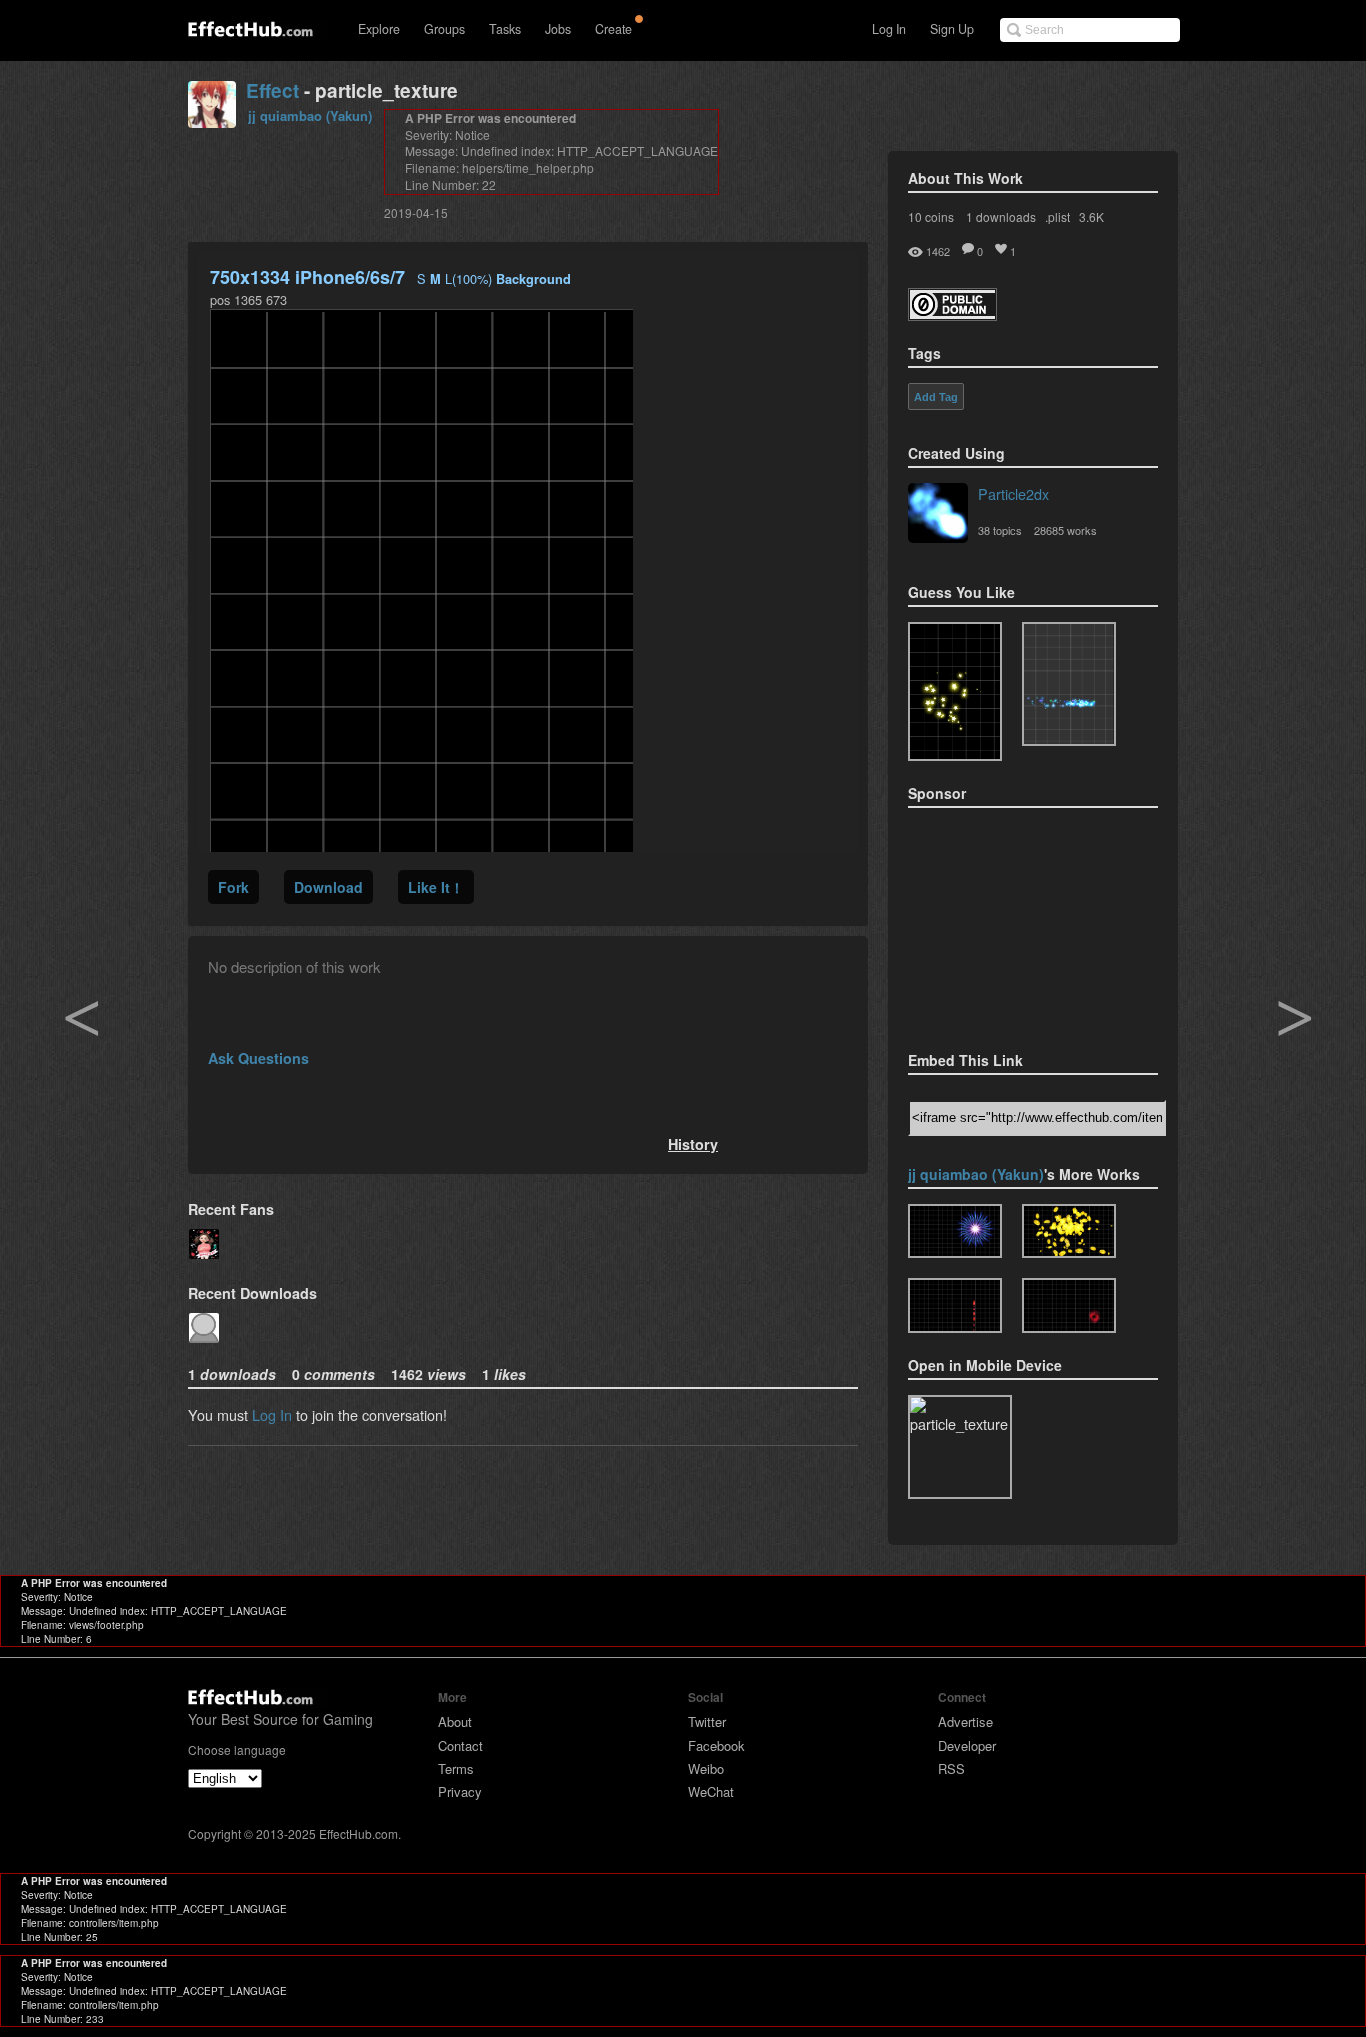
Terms (456, 1768)
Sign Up (952, 29)
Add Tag (936, 397)
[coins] (1069, 1231)
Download (328, 887)
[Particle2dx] (938, 515)
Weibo (706, 1768)
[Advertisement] (1008, 923)
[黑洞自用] (1069, 1305)
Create (613, 29)
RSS (951, 1768)
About (455, 1721)
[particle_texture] (1069, 684)
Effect (272, 90)
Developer (967, 1745)
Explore (379, 29)
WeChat (711, 1791)
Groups (444, 29)
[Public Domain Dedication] (952, 314)
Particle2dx (1013, 493)
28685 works (1065, 530)
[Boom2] (955, 691)
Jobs (558, 29)
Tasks (505, 29)
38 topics (1000, 530)
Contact (460, 1745)
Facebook (716, 1745)
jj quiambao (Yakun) (310, 115)
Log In (889, 29)
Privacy (460, 1791)
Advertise (965, 1721)
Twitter (707, 1721)
